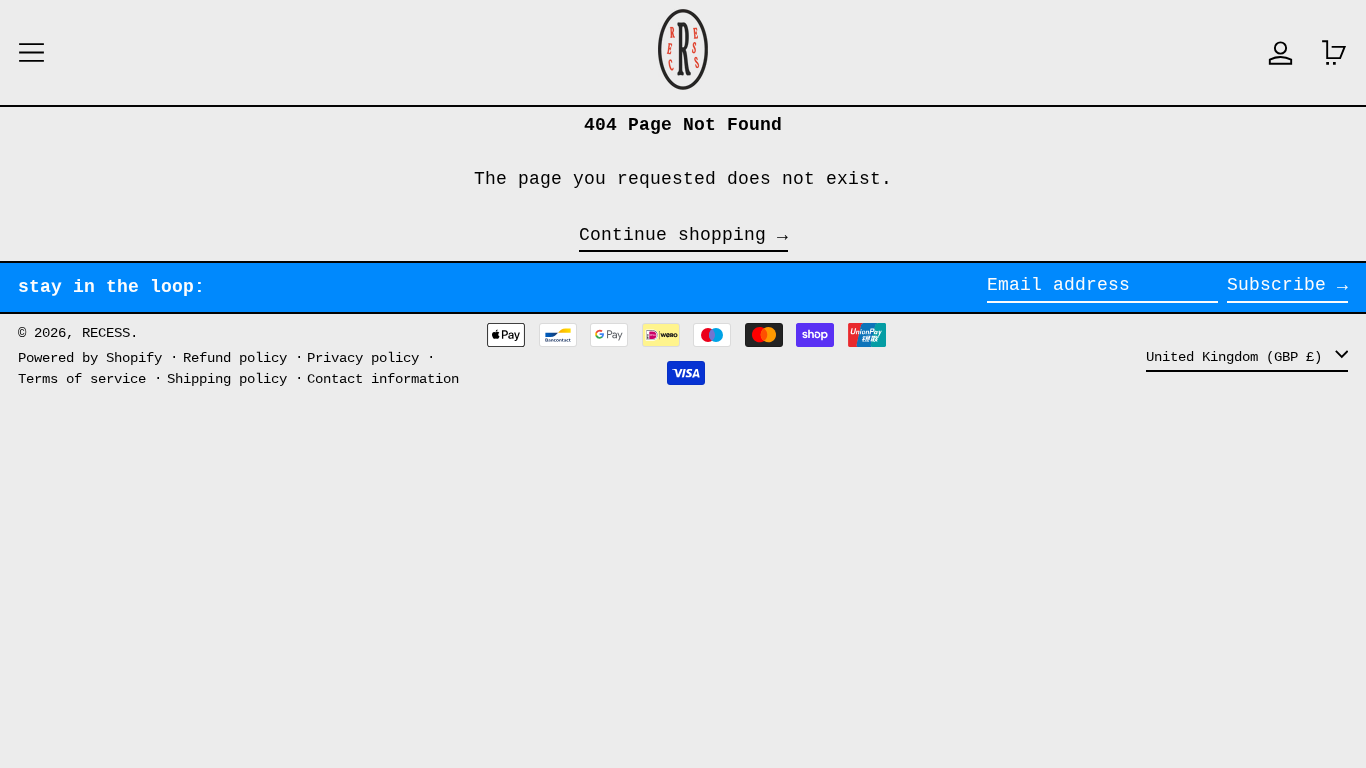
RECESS (106, 333)
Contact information (383, 379)
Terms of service (82, 379)
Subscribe (1276, 285)
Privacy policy (363, 358)
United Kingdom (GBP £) (1238, 356)
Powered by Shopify (90, 358)
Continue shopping (672, 235)
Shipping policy (227, 379)
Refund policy (235, 358)
